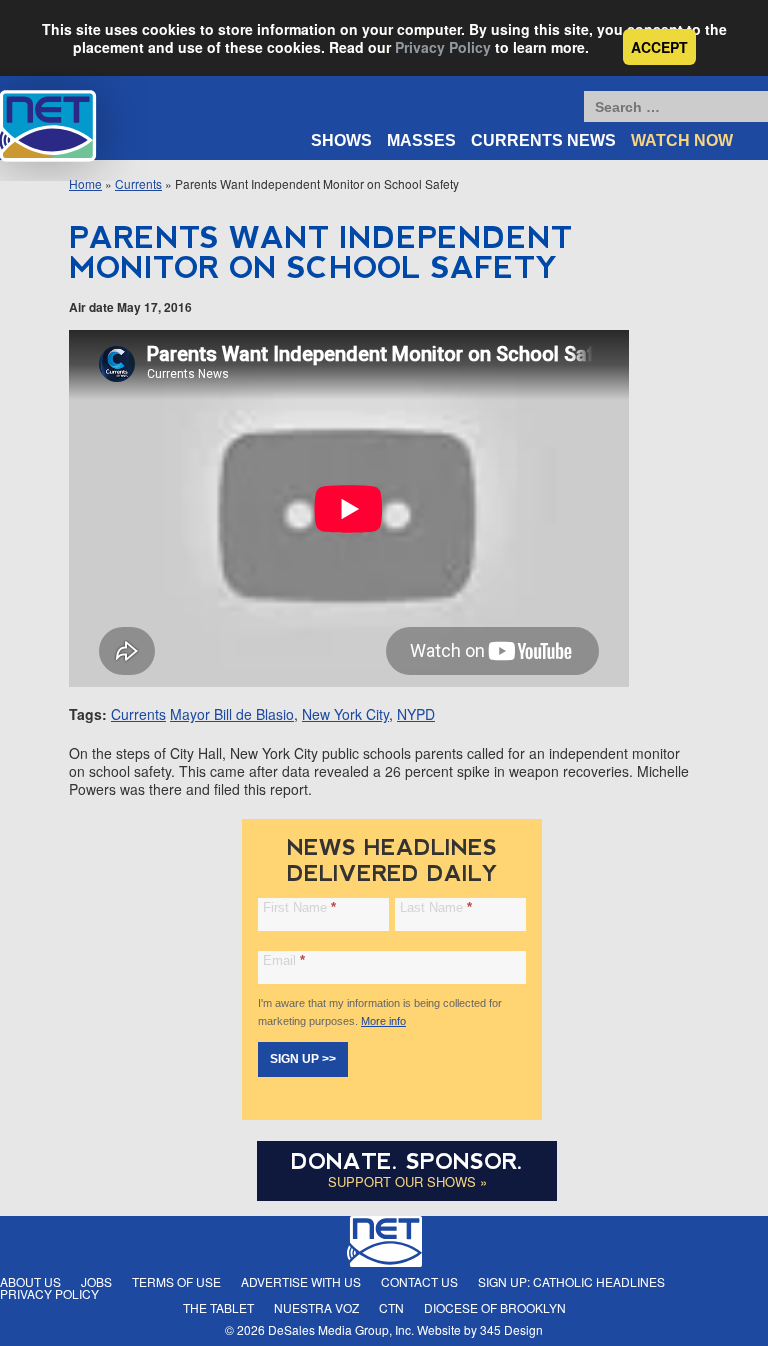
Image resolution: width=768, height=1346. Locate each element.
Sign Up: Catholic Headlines (571, 1281)
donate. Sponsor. (407, 1161)
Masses (421, 140)
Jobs (96, 1281)
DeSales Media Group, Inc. (341, 1329)
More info (383, 1021)
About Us (30, 1281)
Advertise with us (301, 1281)
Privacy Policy (443, 47)
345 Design (511, 1329)
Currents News (543, 140)
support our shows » (407, 1181)
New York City (345, 714)
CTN (391, 1307)
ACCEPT (659, 47)
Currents (138, 714)
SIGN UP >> (303, 1059)
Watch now (682, 140)
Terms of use (176, 1281)
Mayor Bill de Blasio (232, 714)
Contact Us (419, 1281)
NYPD (416, 714)
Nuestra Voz (316, 1307)
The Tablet (218, 1307)
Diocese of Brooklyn (495, 1307)
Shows (341, 140)
